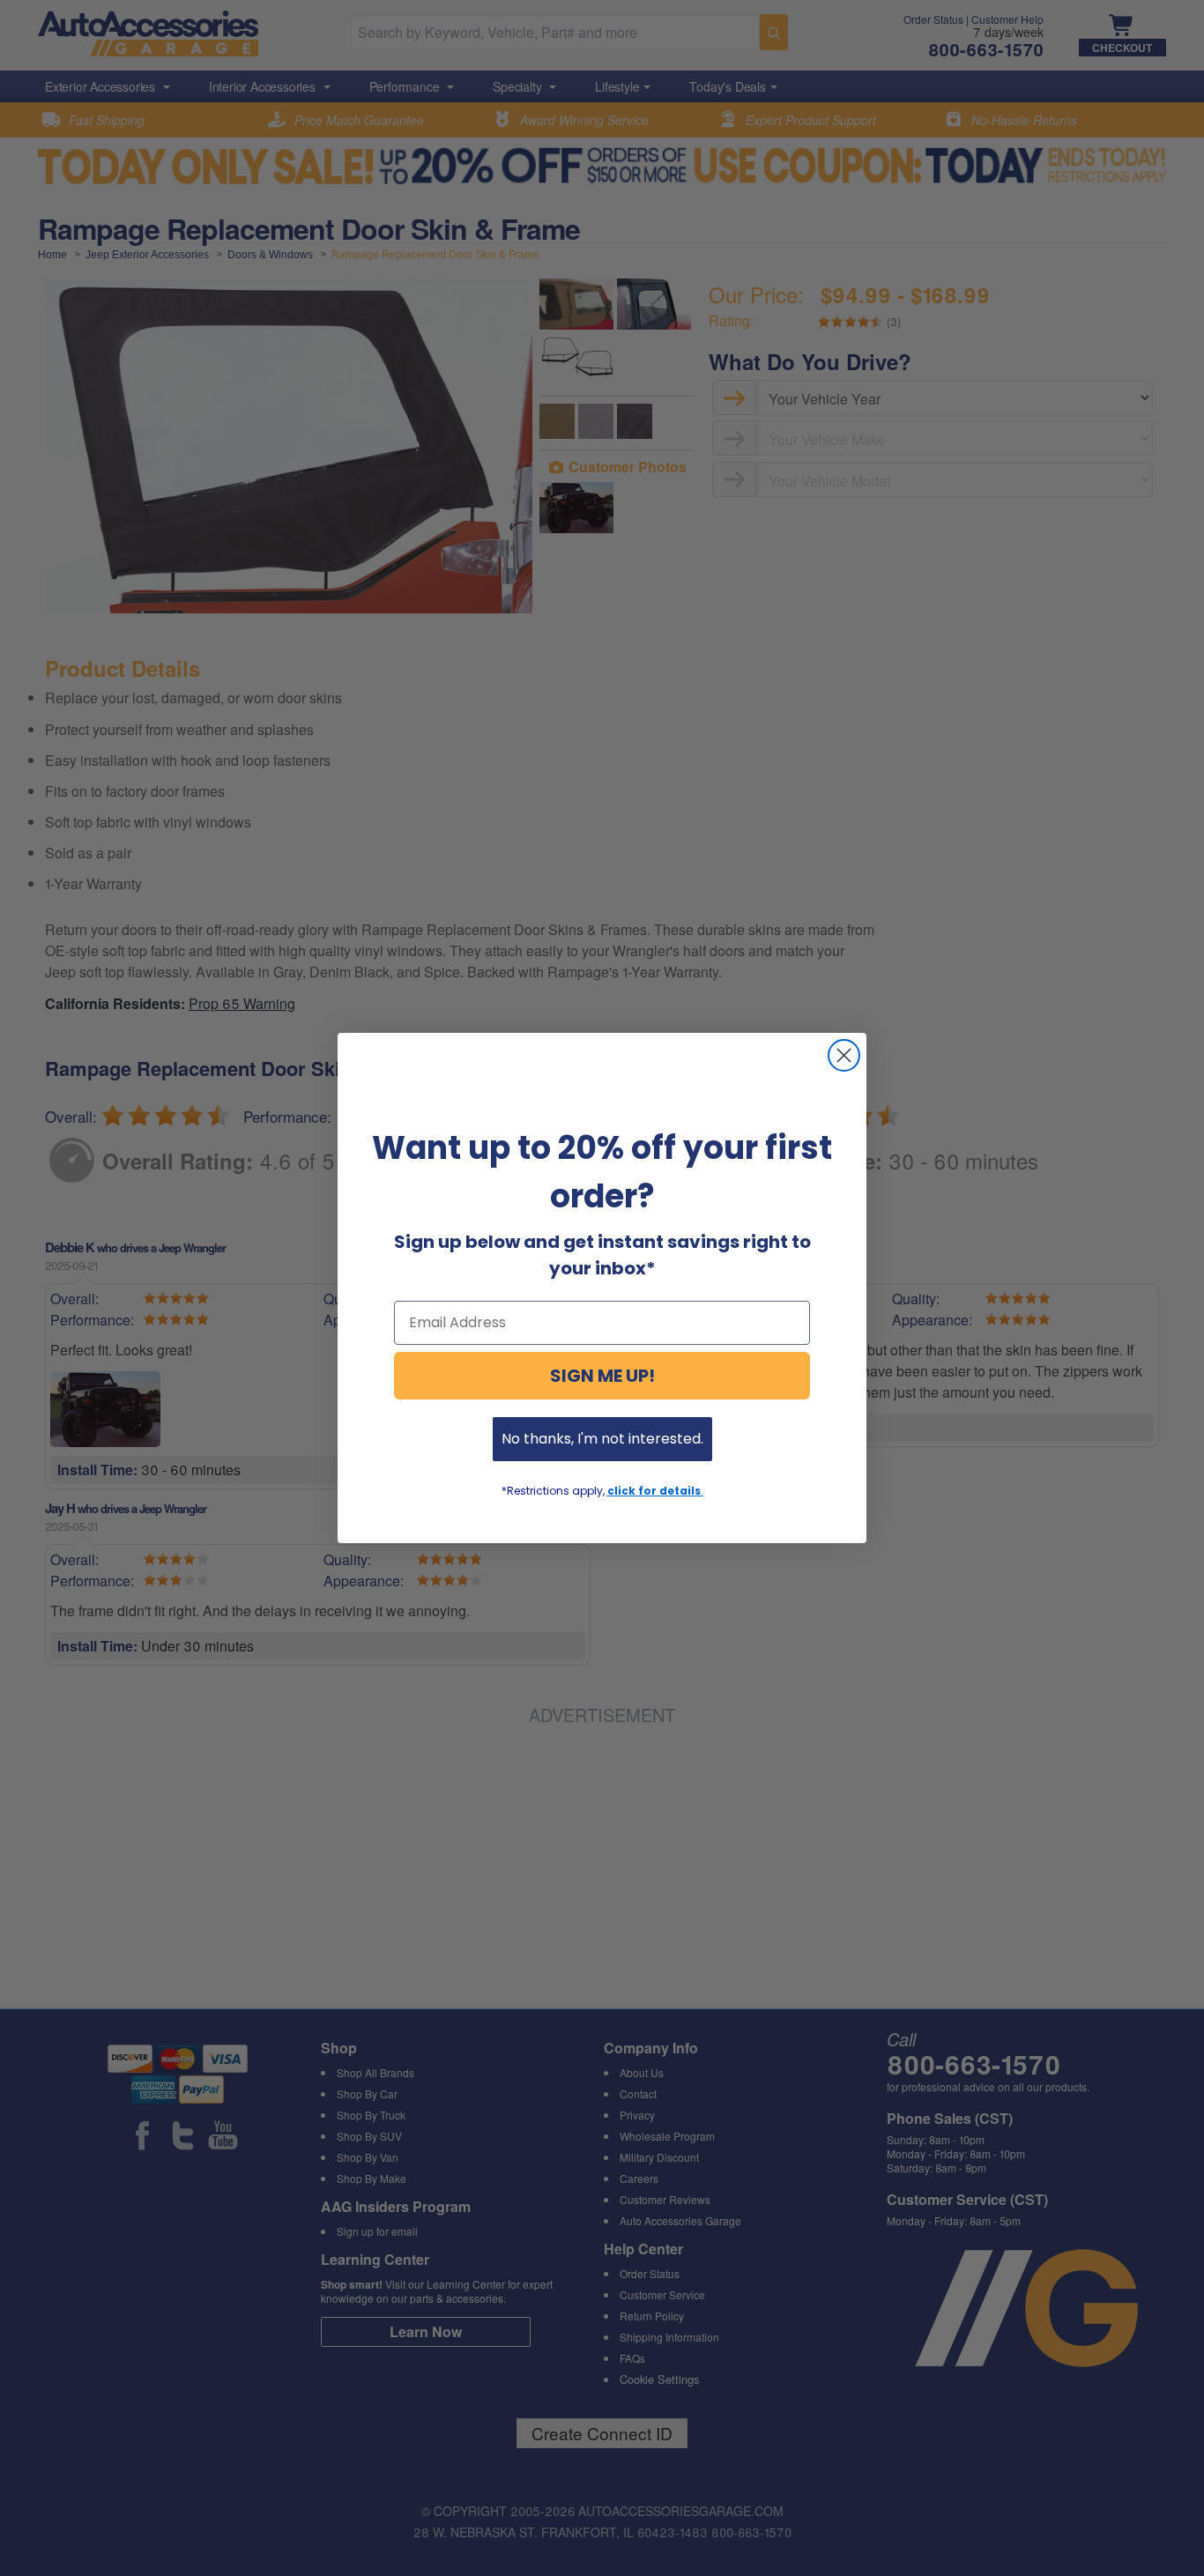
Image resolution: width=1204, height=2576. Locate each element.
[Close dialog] (844, 1055)
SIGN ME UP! (602, 1376)
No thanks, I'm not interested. (602, 1439)
